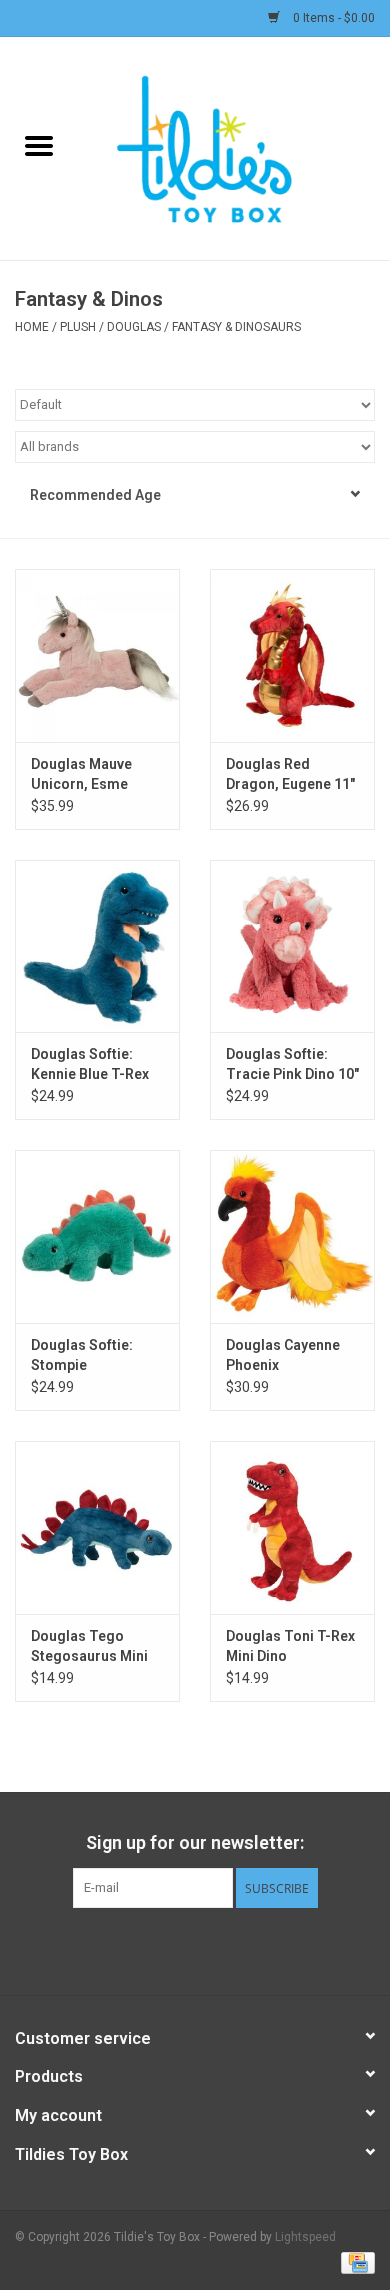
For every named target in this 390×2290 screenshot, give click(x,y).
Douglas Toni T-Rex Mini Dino (290, 1646)
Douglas (134, 327)
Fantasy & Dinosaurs (236, 327)
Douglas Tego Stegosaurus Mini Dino (89, 1647)
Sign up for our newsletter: (195, 1842)
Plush (78, 327)
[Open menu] (39, 145)
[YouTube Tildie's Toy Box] (213, 1949)
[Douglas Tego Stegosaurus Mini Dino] (97, 1527)
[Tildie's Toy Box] (234, 147)
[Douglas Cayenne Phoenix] (292, 1236)
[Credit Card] (354, 2262)
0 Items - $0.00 (332, 18)
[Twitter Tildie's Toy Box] (178, 1949)
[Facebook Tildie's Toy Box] (143, 1949)
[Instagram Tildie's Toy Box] (248, 1949)
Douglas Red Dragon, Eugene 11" (290, 774)
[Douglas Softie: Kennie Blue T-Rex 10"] (97, 946)
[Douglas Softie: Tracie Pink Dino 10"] (292, 946)
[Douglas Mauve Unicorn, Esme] (97, 655)
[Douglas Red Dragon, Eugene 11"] (292, 655)
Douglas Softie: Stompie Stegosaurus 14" (86, 1356)
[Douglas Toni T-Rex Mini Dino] (292, 1527)
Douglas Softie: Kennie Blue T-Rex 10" (90, 1065)
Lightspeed (305, 2237)
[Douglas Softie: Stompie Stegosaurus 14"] (97, 1236)
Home (32, 327)
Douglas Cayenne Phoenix (283, 1355)
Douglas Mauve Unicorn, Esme (81, 774)
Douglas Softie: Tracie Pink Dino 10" (292, 1064)
